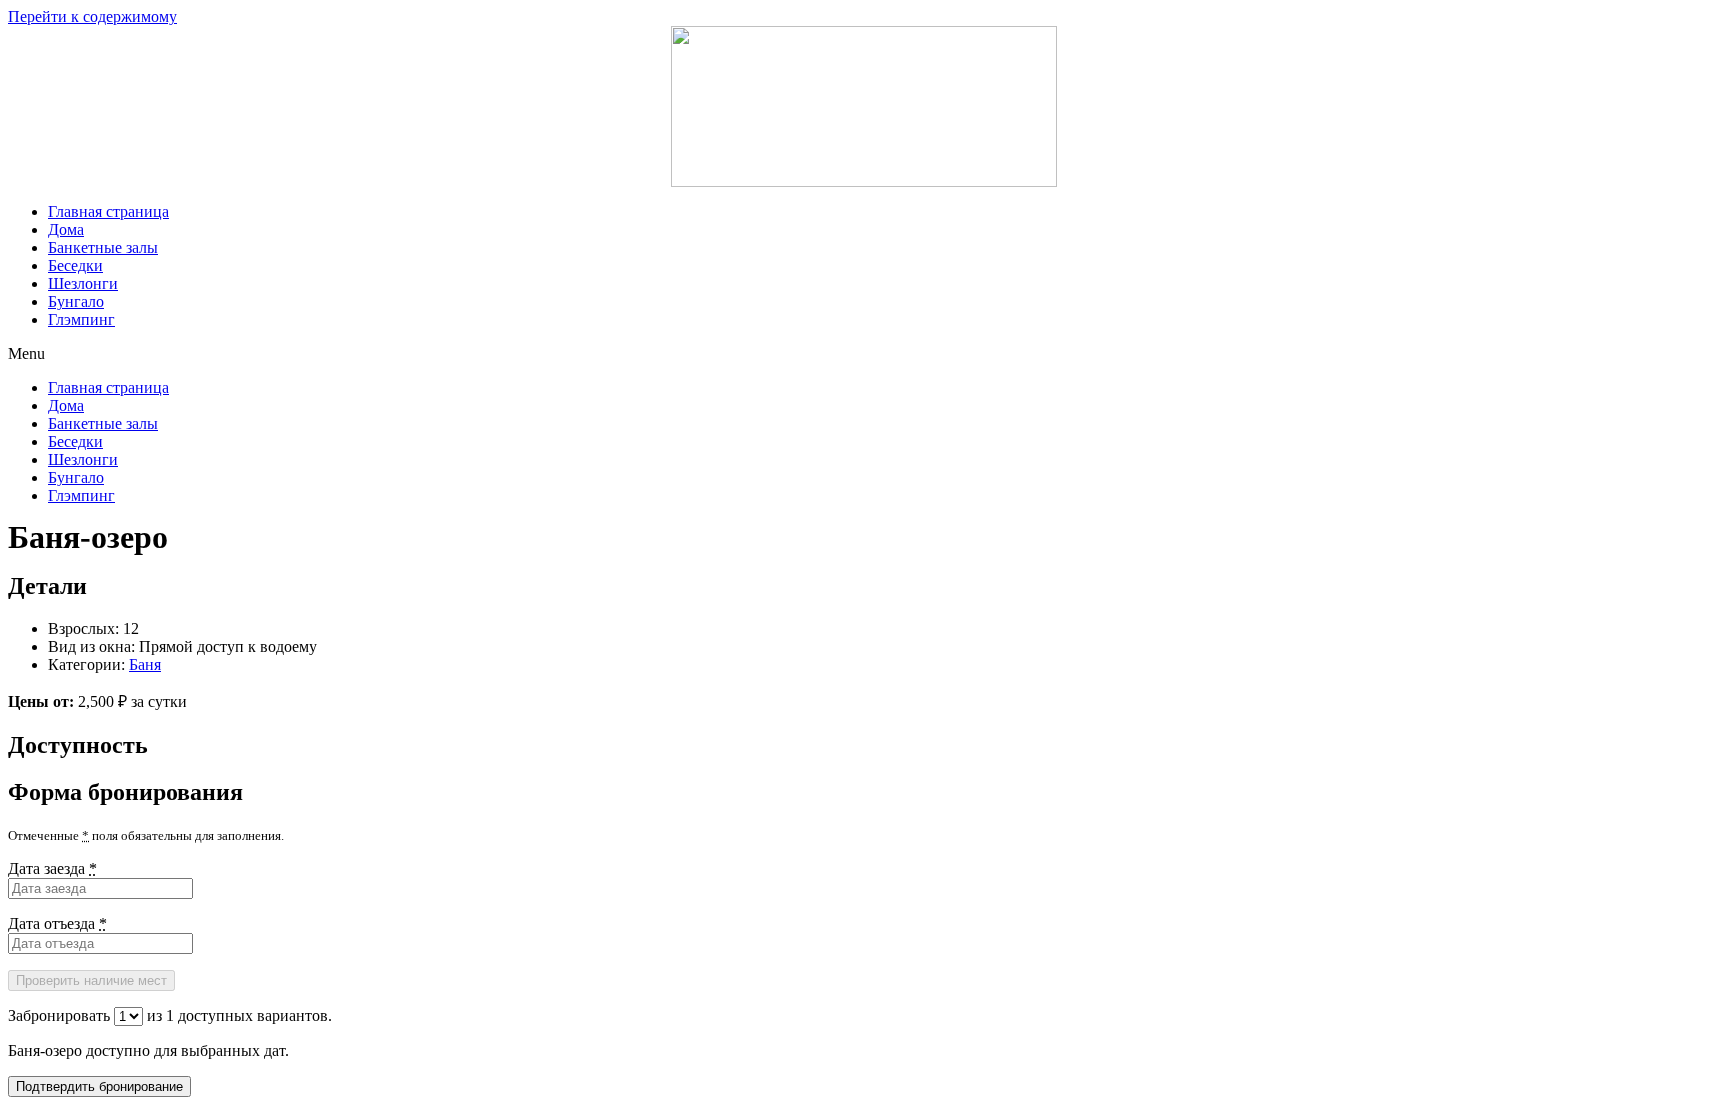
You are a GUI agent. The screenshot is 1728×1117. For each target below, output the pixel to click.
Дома (66, 229)
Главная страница (108, 211)
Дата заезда (52, 868)
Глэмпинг (81, 319)
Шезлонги (83, 283)
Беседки (75, 265)
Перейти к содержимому (92, 16)
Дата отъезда (57, 923)
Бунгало (76, 301)
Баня (145, 664)
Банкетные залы (103, 247)
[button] (864, 354)
